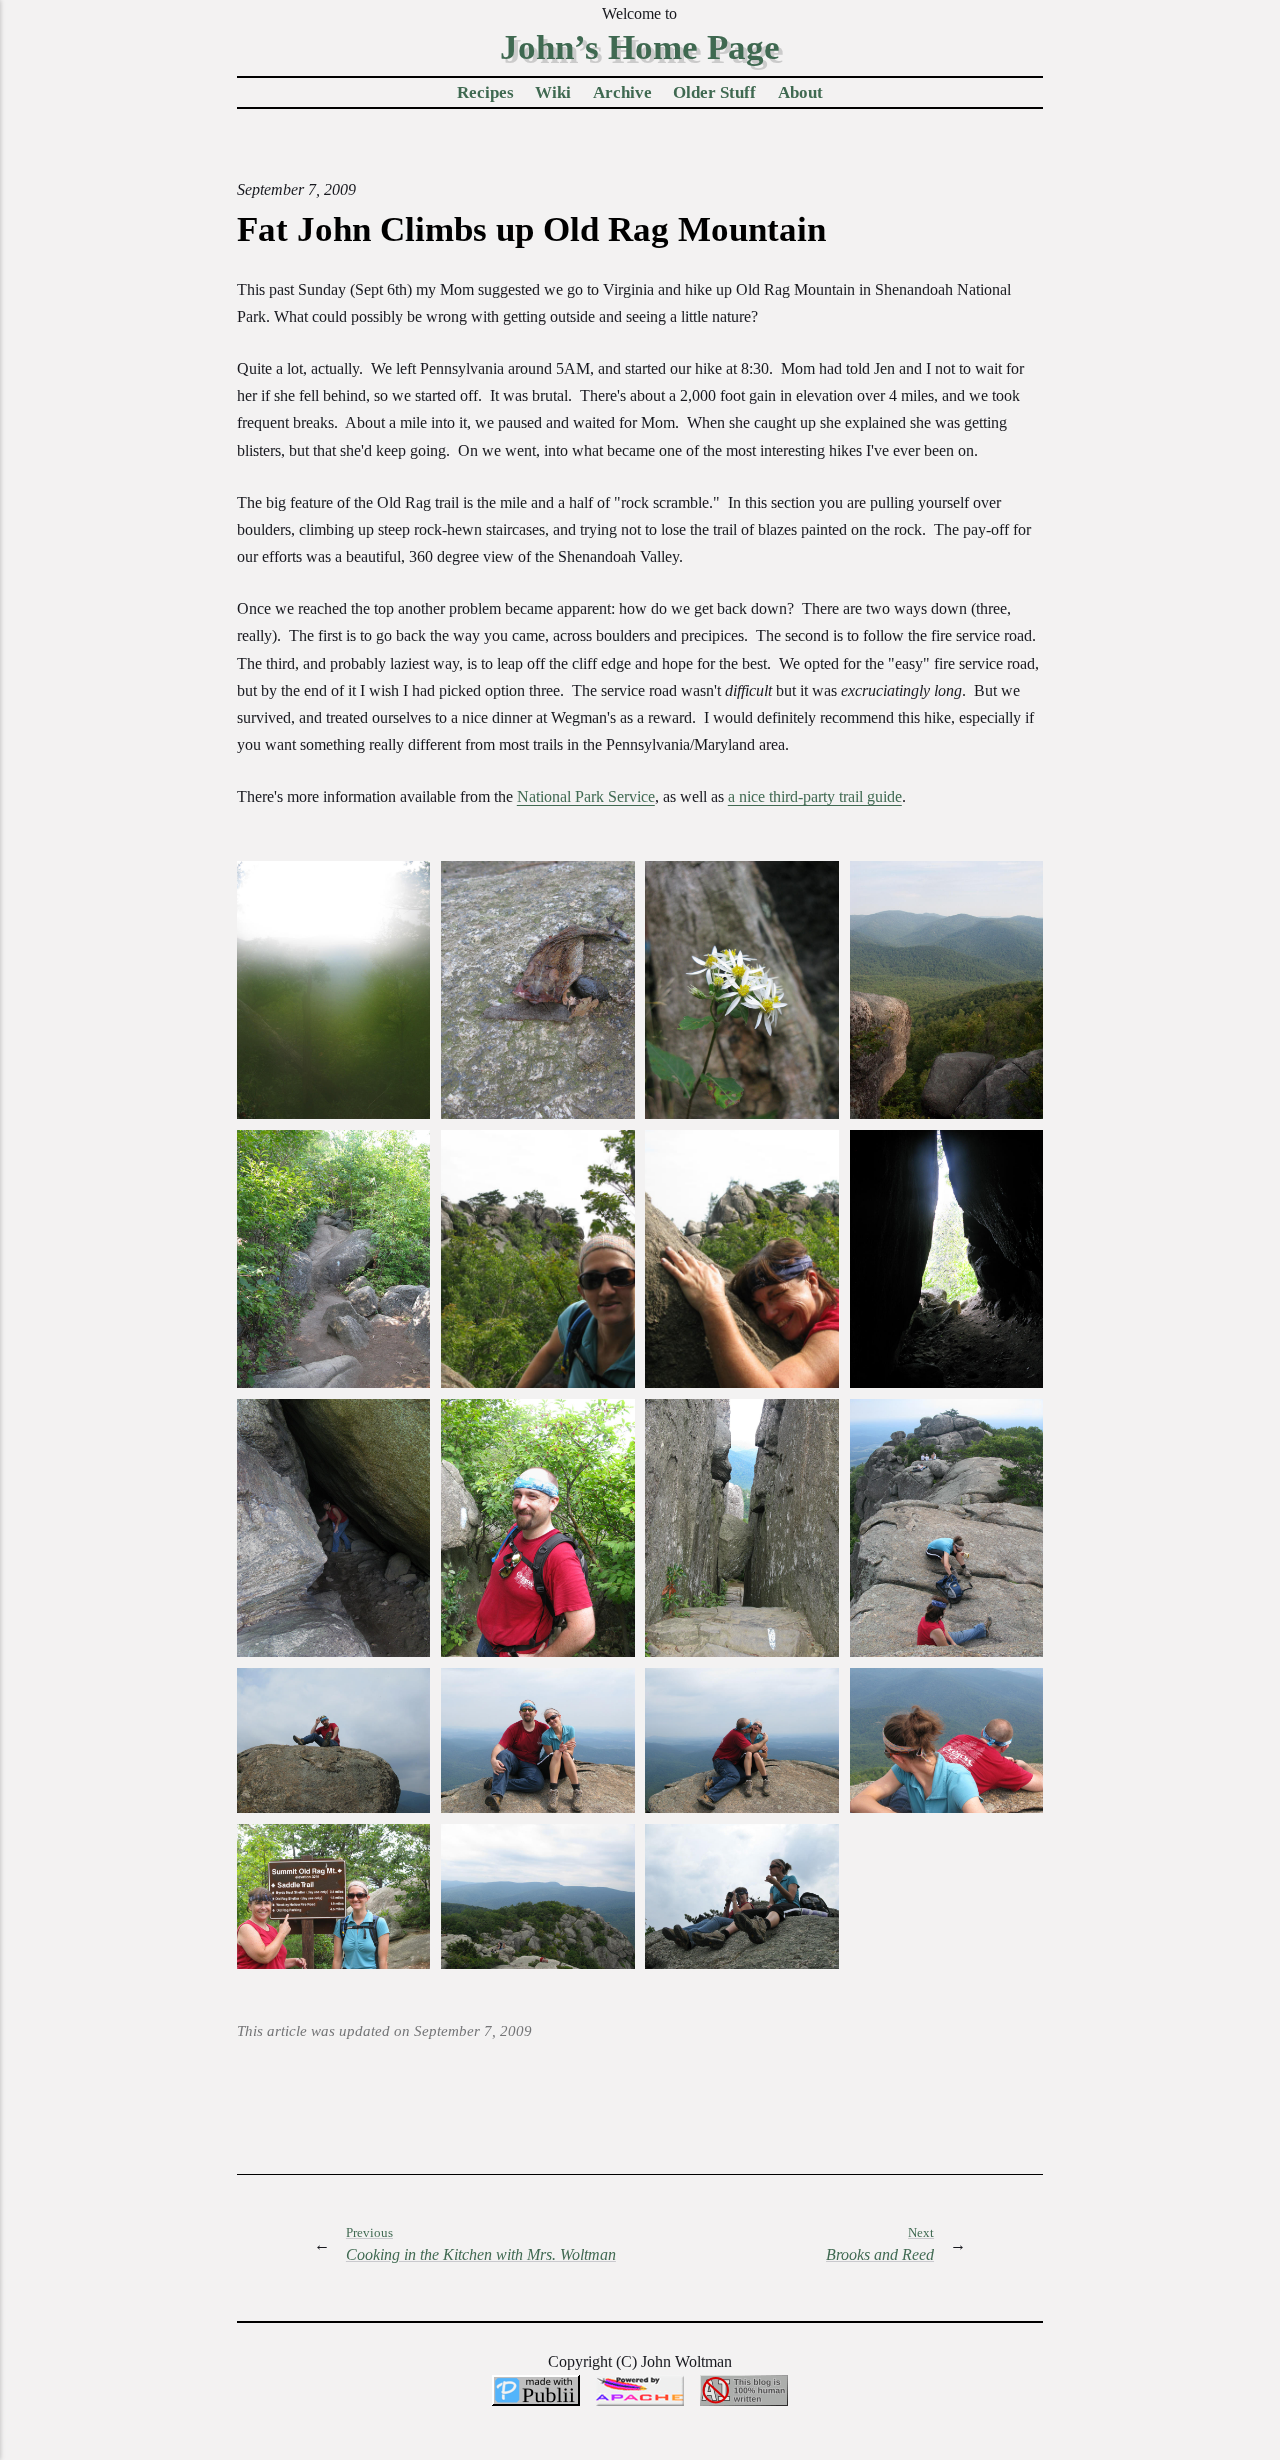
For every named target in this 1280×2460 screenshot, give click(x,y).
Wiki (553, 92)
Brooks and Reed (880, 2244)
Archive (622, 92)
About (800, 92)
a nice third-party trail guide (815, 796)
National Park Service (586, 796)
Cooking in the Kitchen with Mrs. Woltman (481, 2244)
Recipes (485, 92)
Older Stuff (714, 92)
